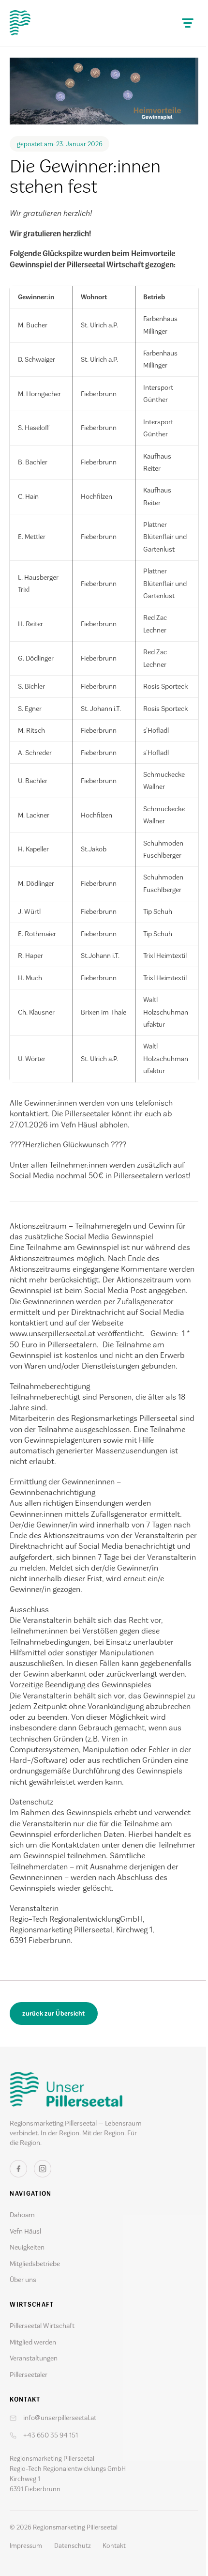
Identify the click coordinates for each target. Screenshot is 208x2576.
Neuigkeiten (27, 2247)
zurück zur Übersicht (53, 2013)
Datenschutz (73, 2546)
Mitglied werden (33, 2342)
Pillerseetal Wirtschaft (42, 2326)
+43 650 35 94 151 (51, 2435)
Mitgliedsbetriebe (35, 2264)
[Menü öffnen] (188, 23)
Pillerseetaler (29, 2375)
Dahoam (22, 2215)
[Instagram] (43, 2169)
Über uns (23, 2280)
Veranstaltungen (34, 2358)
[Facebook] (18, 2169)
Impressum (26, 2546)
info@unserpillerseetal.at (60, 2418)
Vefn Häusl (25, 2231)
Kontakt (114, 2546)
